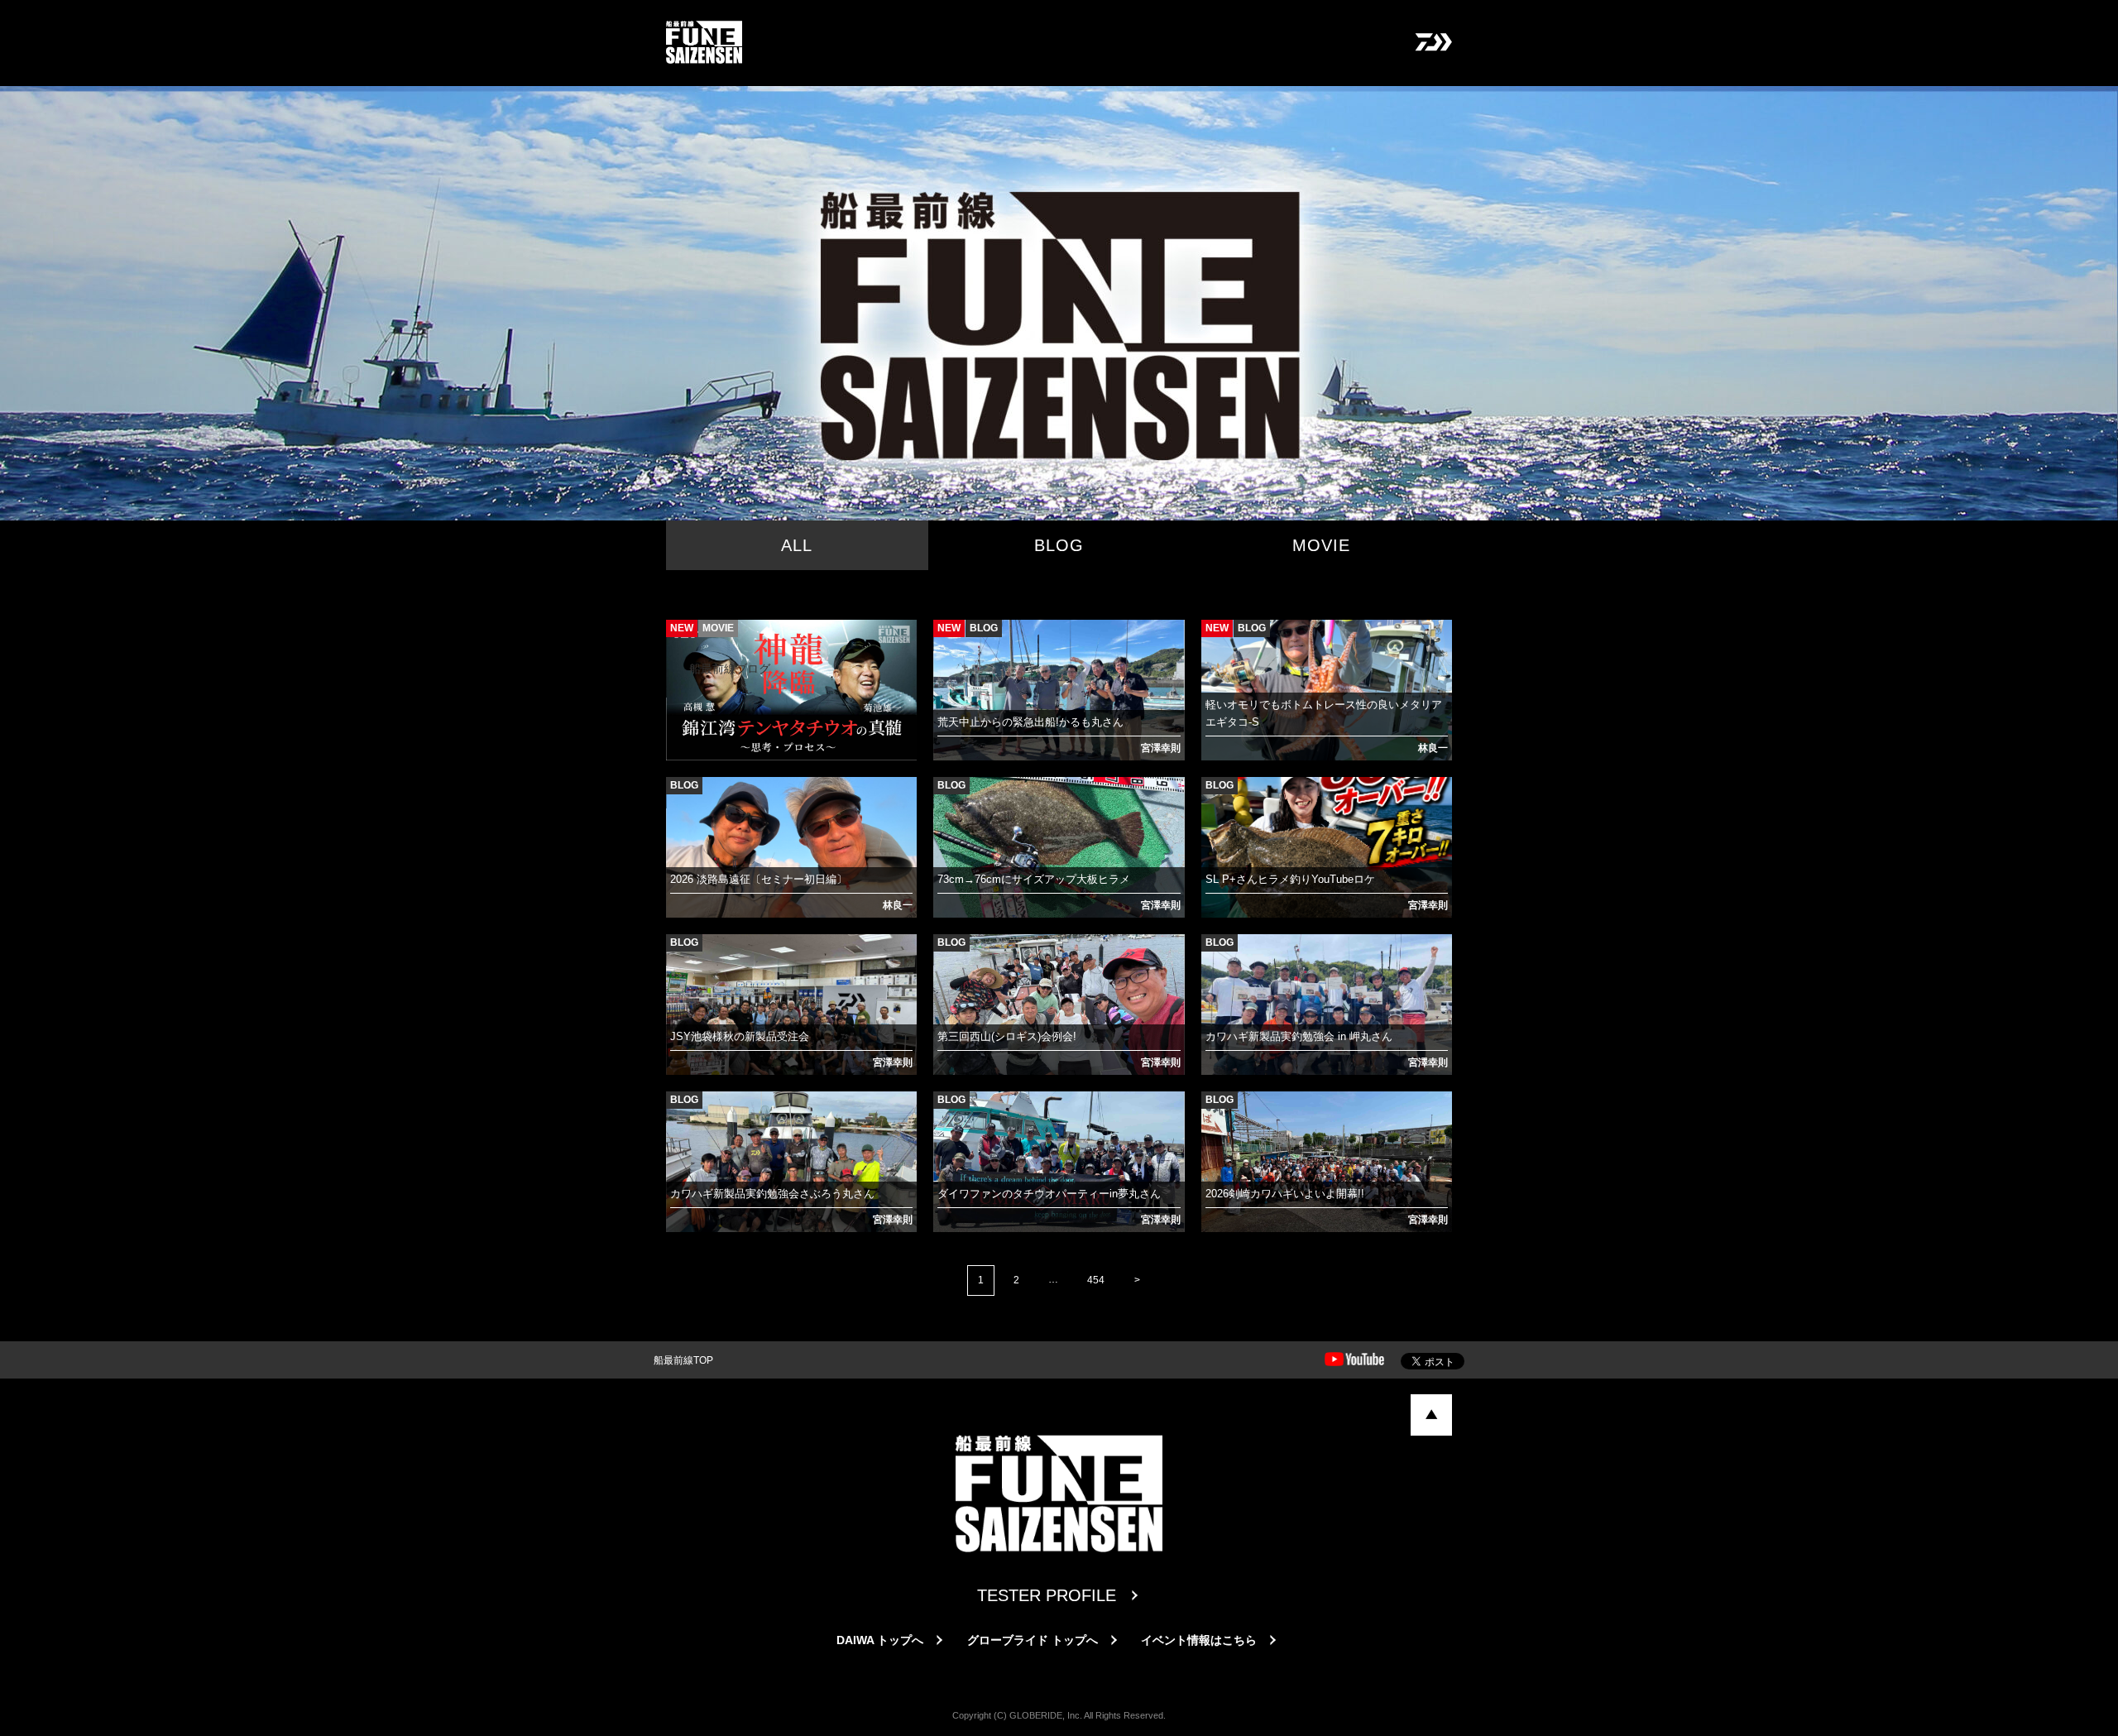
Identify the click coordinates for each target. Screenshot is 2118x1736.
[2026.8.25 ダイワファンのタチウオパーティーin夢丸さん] (949, 1112)
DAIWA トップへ (880, 1640)
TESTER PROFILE (1047, 1595)
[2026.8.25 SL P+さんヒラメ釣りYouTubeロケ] (1217, 798)
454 (1096, 1280)
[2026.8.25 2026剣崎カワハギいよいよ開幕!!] (1217, 1112)
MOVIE (1321, 545)
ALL (797, 545)
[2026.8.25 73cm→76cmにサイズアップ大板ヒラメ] (949, 798)
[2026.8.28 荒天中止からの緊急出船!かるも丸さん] (949, 640)
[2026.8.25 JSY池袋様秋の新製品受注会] (682, 955)
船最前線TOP (683, 1360)
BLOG (1059, 545)
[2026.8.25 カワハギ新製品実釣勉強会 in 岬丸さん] (1217, 955)
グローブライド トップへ (1033, 1640)
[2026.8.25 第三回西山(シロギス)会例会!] (949, 955)
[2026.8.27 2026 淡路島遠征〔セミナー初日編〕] (682, 798)
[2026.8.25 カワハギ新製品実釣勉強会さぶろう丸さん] (682, 1112)
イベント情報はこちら (1199, 1640)
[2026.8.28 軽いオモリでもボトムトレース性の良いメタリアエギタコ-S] (1217, 640)
